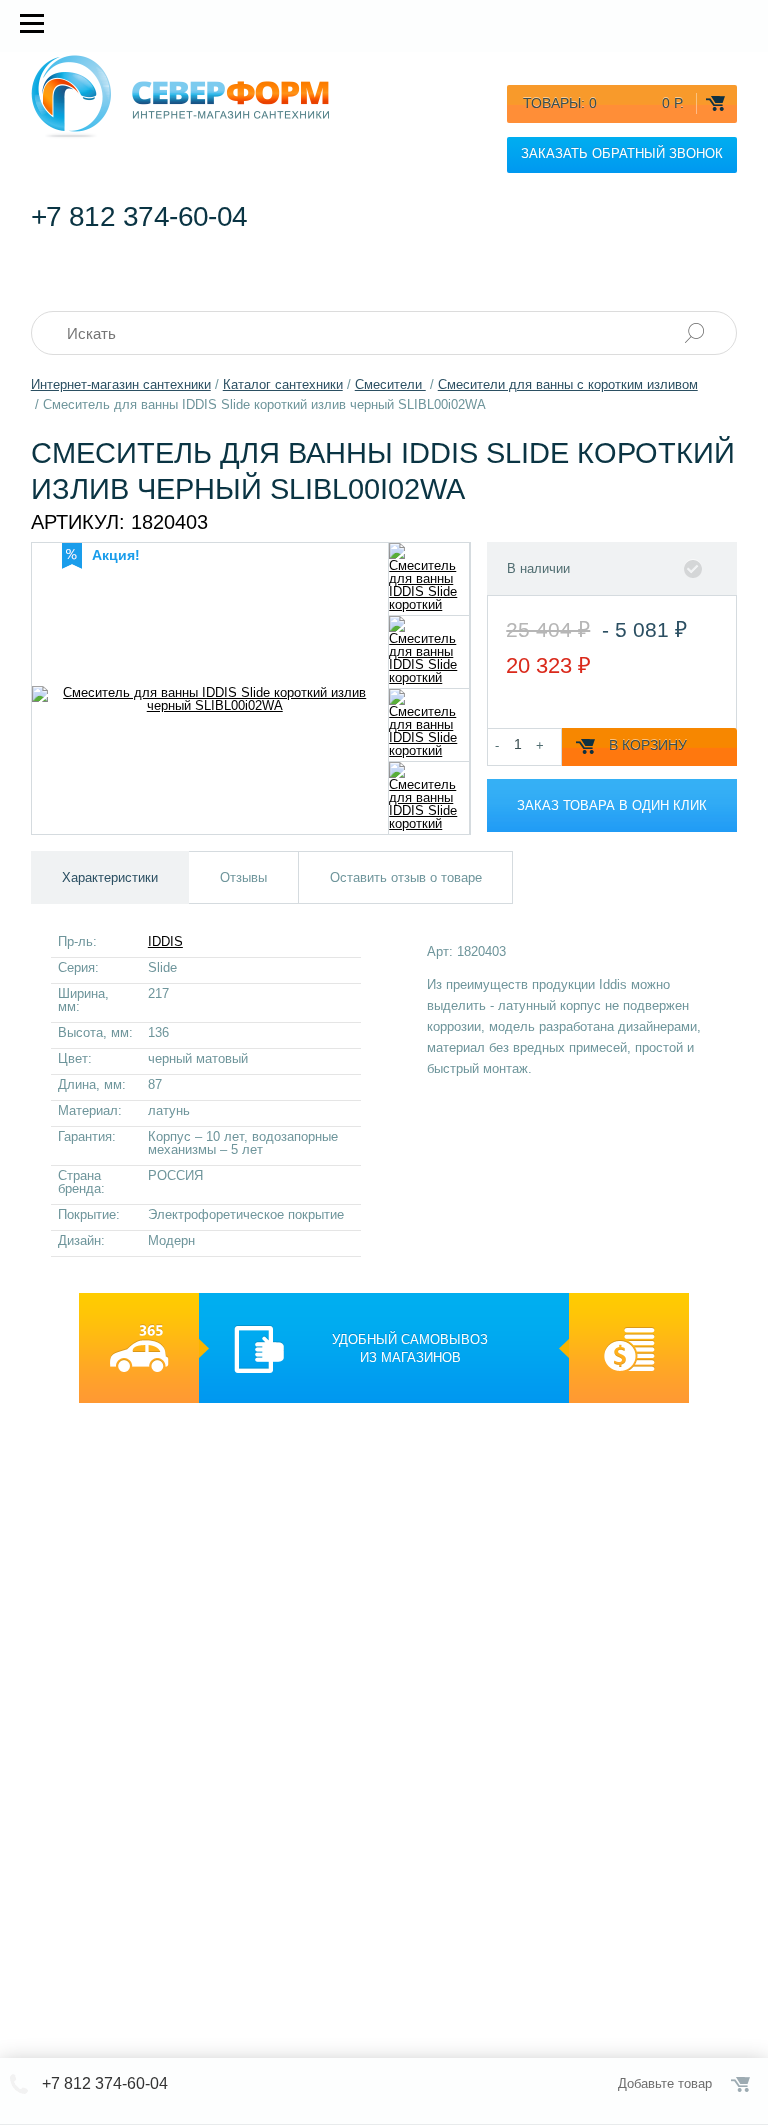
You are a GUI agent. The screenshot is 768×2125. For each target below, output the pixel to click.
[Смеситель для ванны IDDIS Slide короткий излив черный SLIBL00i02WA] (429, 579)
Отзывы (243, 877)
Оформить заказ (742, 2084)
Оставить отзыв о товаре (406, 877)
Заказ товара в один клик (612, 805)
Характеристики (110, 877)
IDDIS (165, 941)
